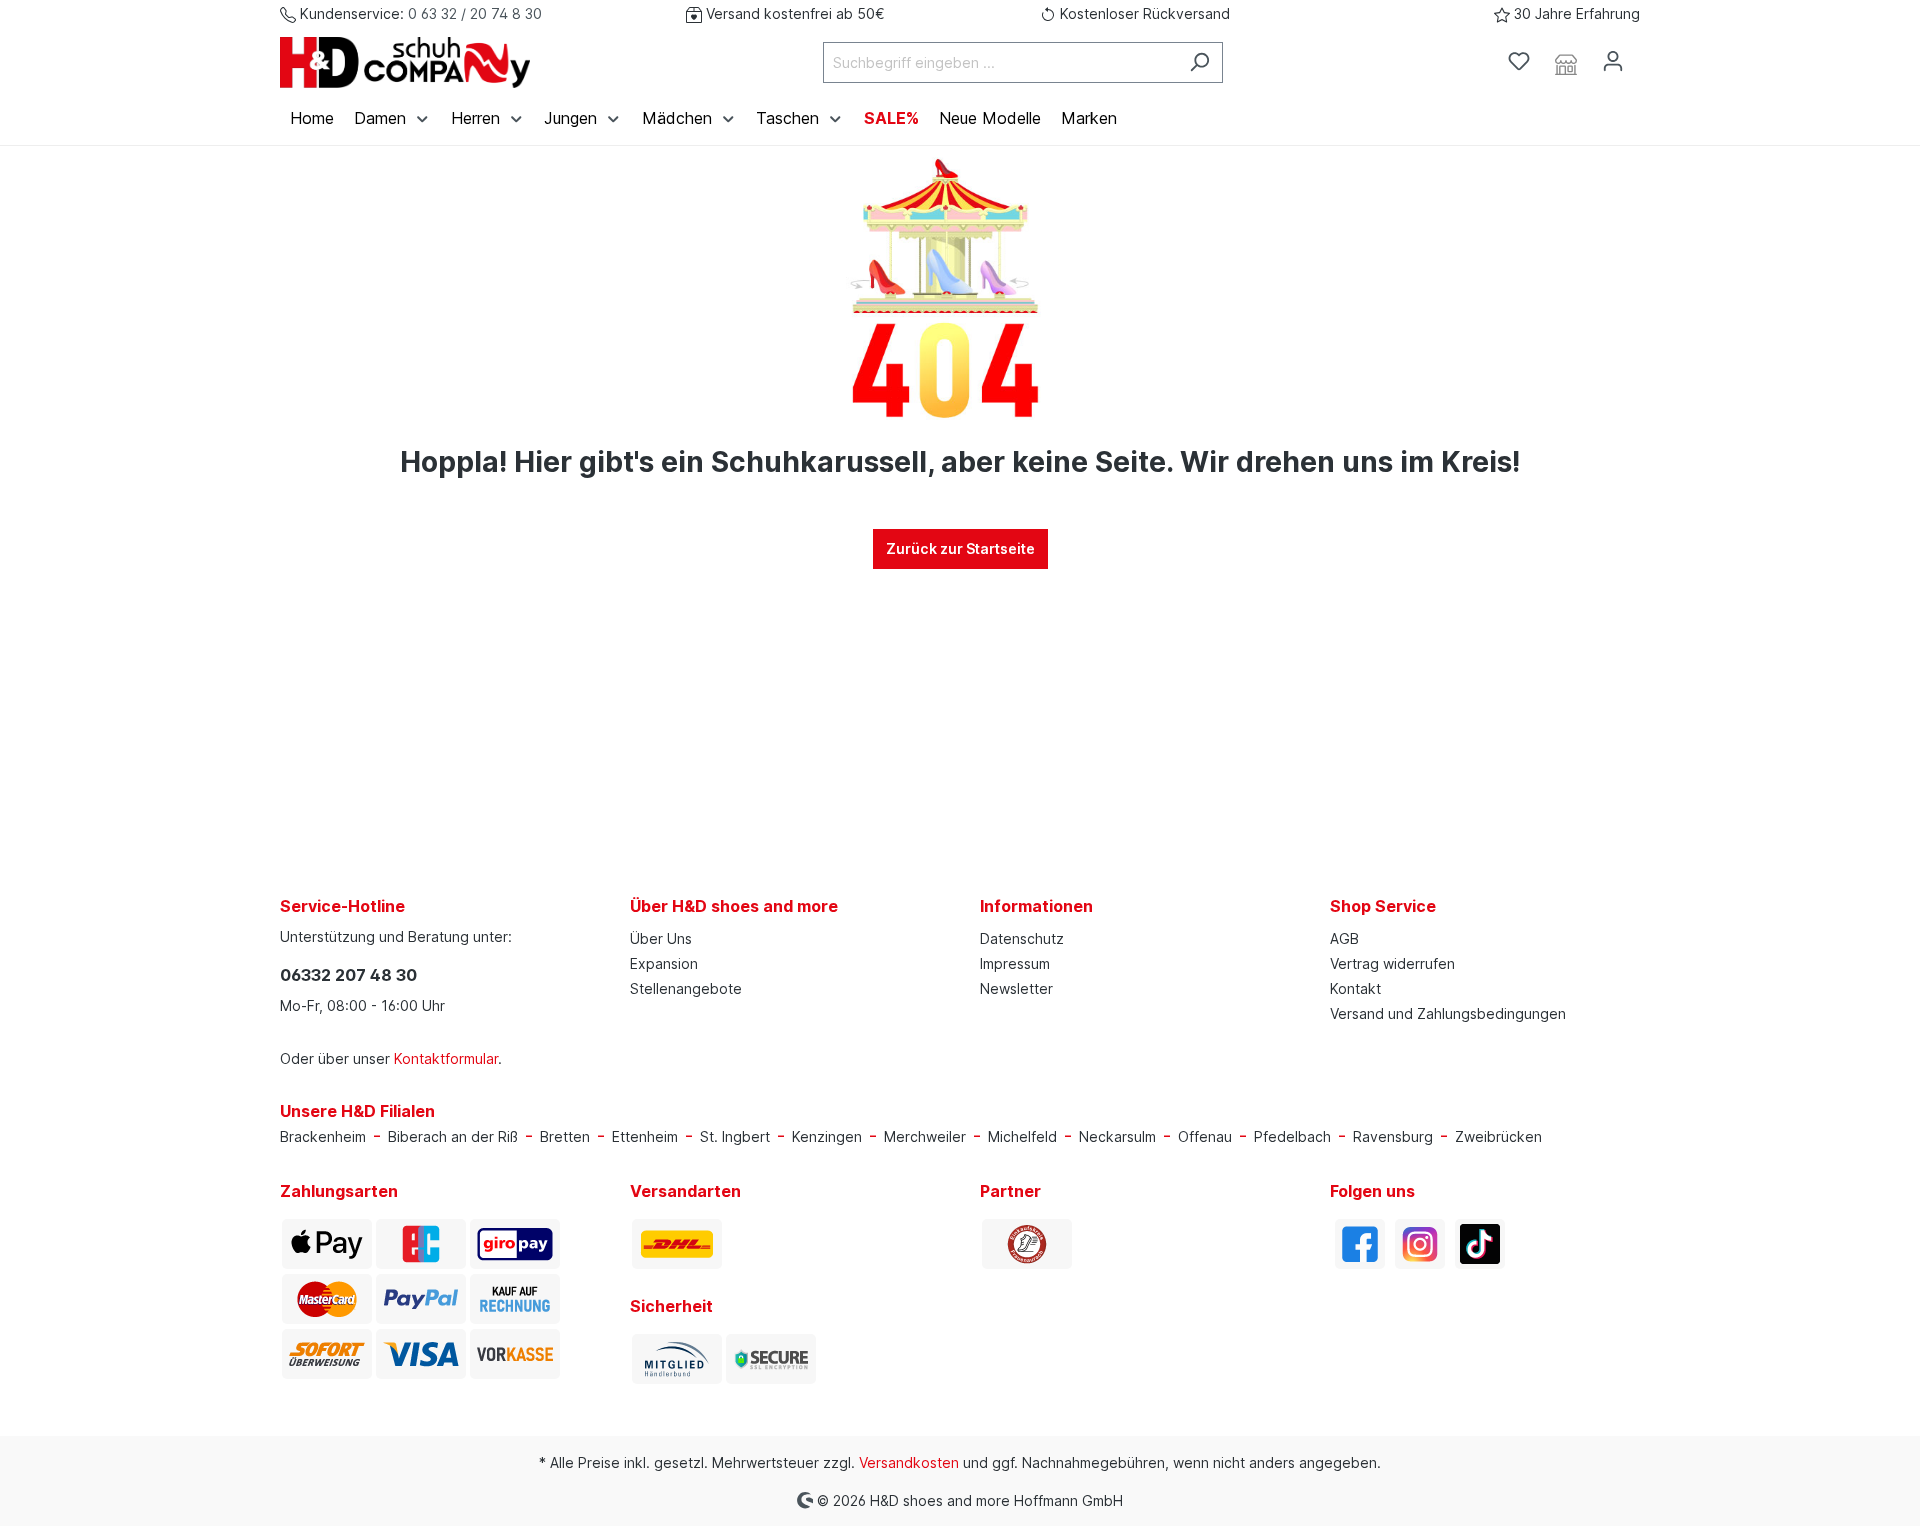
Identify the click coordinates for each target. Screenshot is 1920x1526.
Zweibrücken (1498, 1136)
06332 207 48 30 (348, 975)
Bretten (565, 1136)
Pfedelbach (1292, 1136)
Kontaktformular (446, 1058)
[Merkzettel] (1519, 61)
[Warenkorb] (1648, 55)
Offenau (1205, 1136)
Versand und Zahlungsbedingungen (1448, 1013)
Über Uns (661, 938)
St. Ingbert (735, 1136)
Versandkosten (909, 1462)
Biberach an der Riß (453, 1136)
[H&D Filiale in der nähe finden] (1566, 62)
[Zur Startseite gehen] (405, 62)
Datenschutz (1022, 938)
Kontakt (1355, 988)
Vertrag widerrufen (1392, 963)
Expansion (664, 963)
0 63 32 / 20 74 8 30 (475, 13)
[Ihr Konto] (1613, 61)
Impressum (1015, 963)
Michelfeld (1022, 1136)
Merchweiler (925, 1136)
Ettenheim (645, 1136)
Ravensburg (1393, 1136)
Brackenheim (323, 1136)
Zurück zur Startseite (960, 548)
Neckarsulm (1117, 1136)
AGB (1344, 938)
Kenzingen (827, 1136)
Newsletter (1016, 988)
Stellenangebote (686, 988)
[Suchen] (1199, 62)
